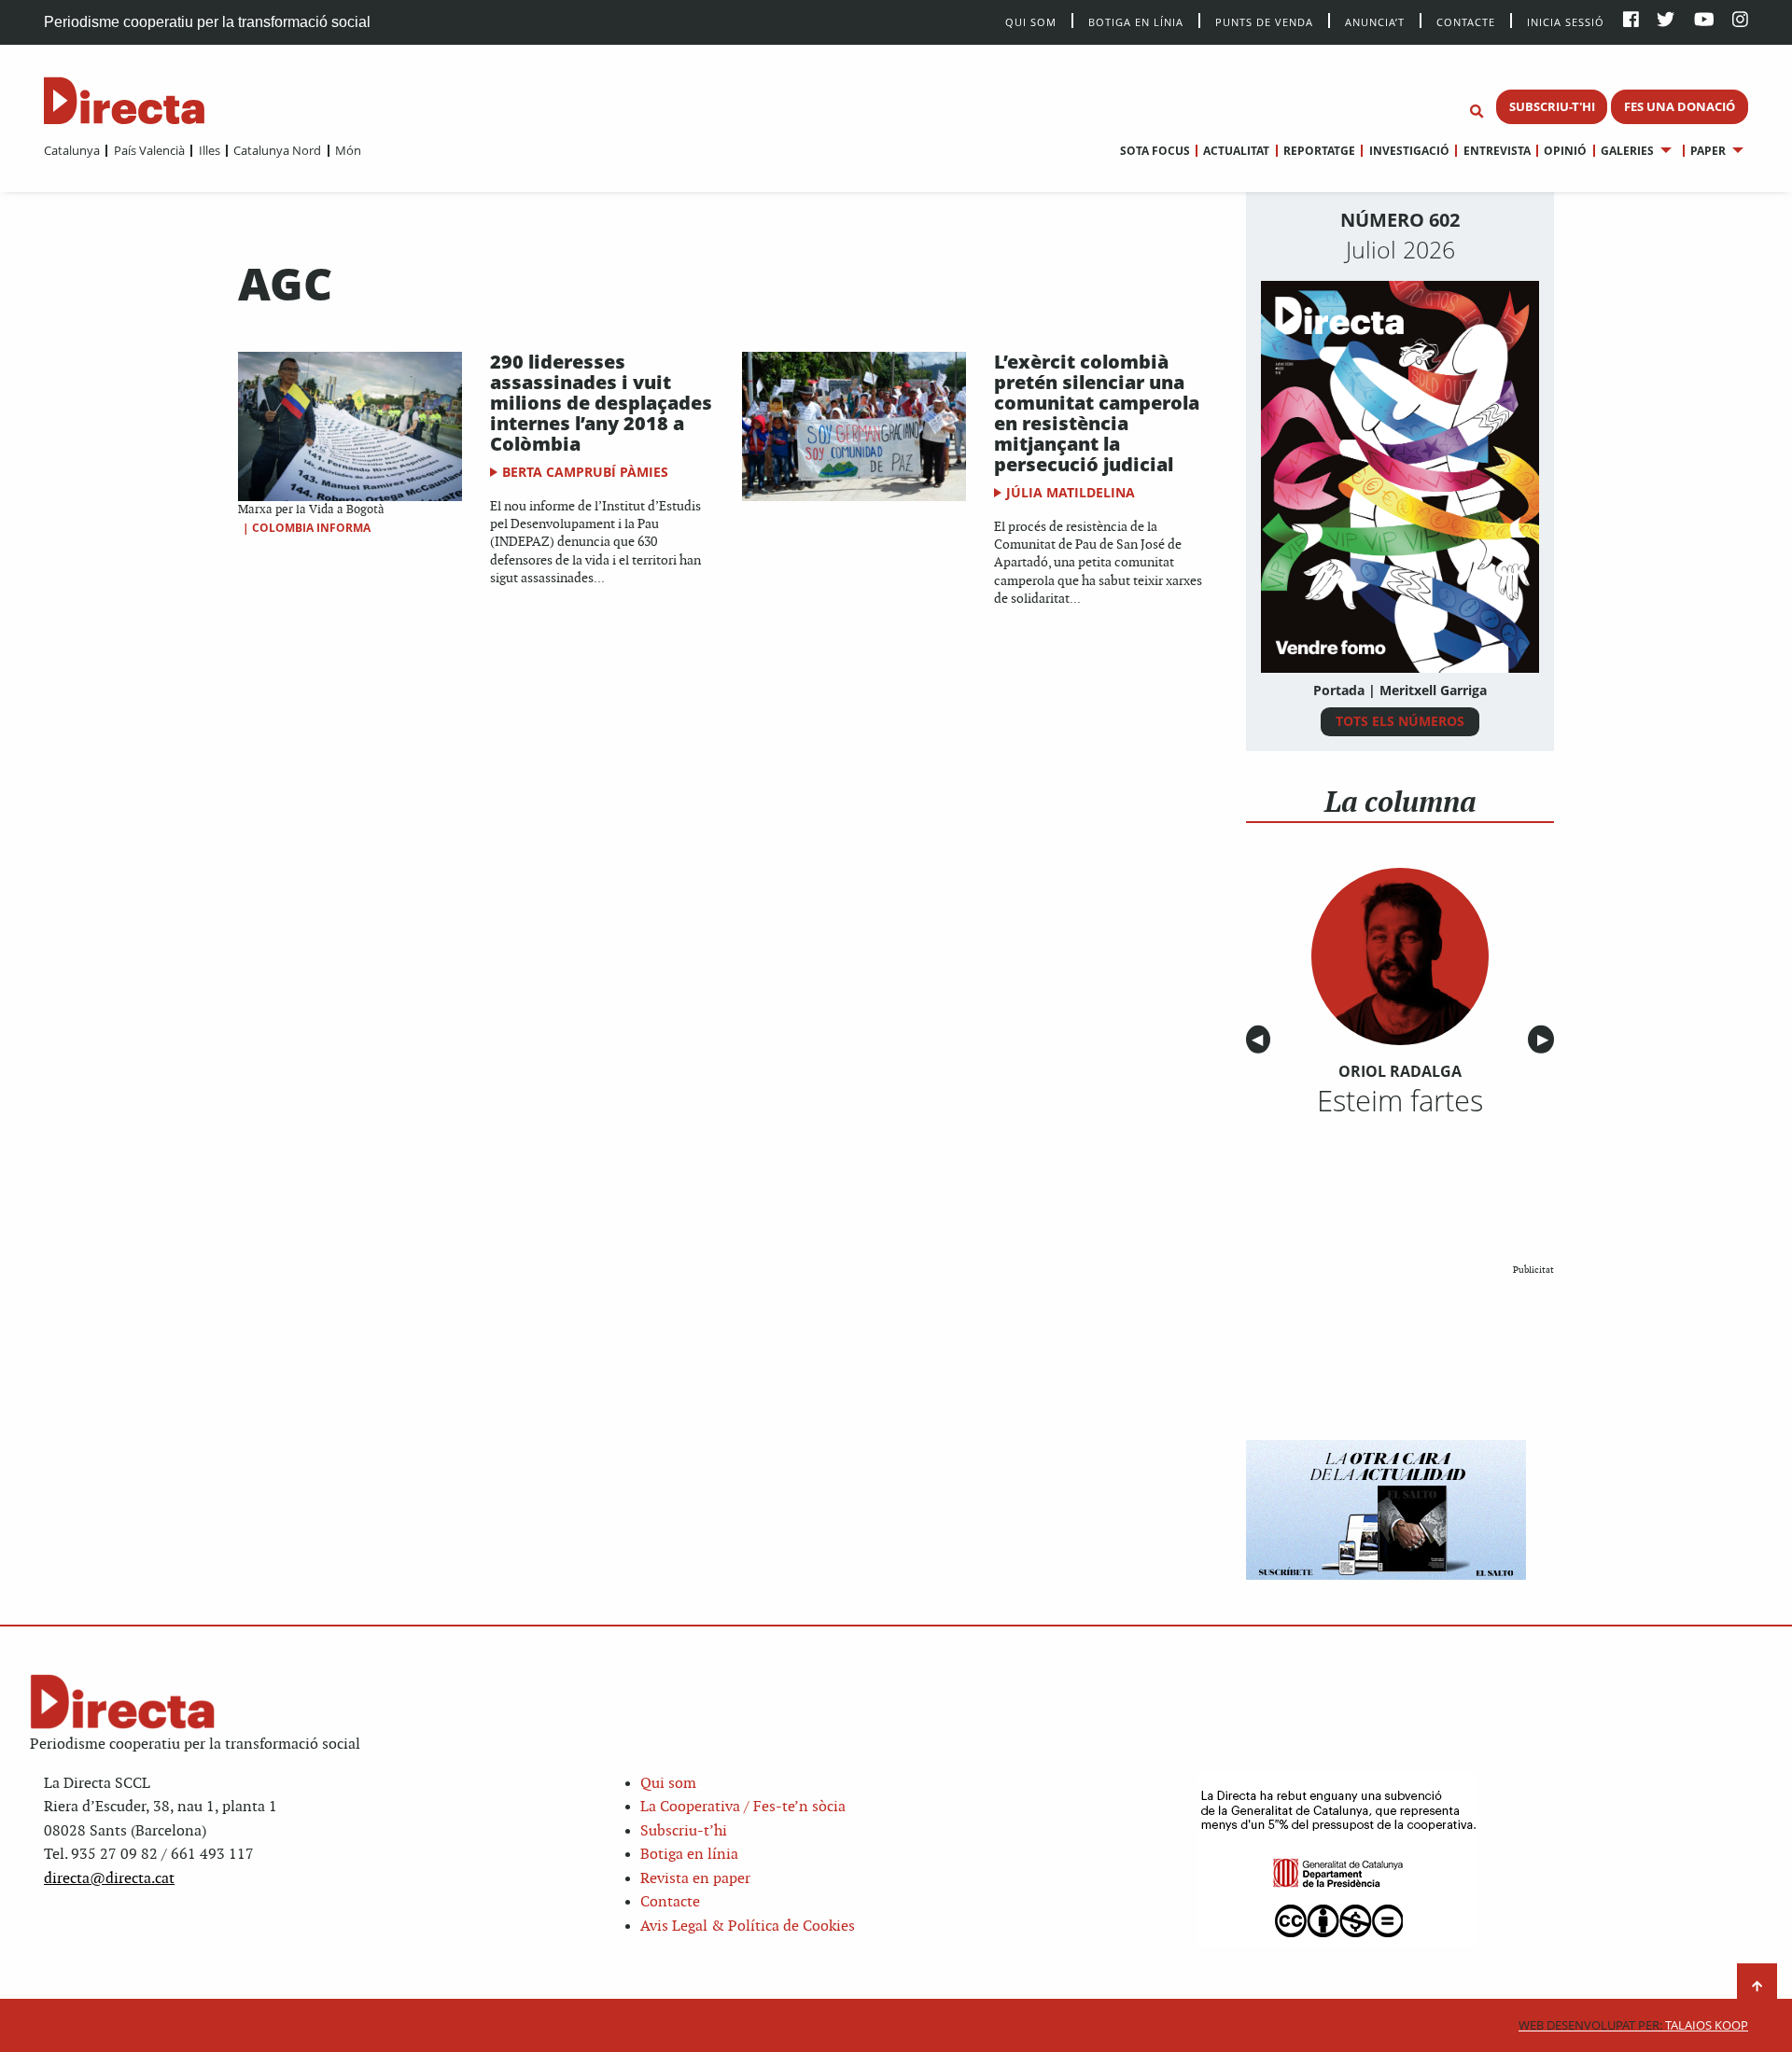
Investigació (1409, 151)
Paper (1708, 151)
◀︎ (1261, 1040)
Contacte (1466, 21)
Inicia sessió (1566, 21)
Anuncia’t (1375, 21)
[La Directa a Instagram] (1740, 21)
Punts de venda (1264, 21)
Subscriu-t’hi (684, 1831)
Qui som (668, 1784)
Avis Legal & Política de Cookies (748, 1926)
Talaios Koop (1633, 2025)
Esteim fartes (1400, 1100)
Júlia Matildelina (1071, 492)
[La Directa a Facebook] (1631, 21)
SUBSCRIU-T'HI (1552, 106)
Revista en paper (695, 1879)
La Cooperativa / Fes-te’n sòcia (743, 1807)
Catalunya (72, 150)
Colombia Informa (311, 528)
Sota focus (1155, 151)
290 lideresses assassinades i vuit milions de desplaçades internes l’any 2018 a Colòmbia (601, 403)
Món (348, 150)
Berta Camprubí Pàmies (585, 472)
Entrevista (1497, 151)
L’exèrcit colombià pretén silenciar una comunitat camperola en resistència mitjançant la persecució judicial (1097, 413)
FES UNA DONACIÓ (1680, 106)
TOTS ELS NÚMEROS (1400, 721)
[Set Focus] (1477, 112)
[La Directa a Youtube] (1704, 21)
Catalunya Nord (277, 150)
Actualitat (1236, 151)
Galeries (1627, 151)
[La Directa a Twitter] (1666, 21)
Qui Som (1031, 22)
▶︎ (1546, 1040)
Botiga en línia (1136, 21)
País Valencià (149, 150)
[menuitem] (72, 150)
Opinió (1565, 151)
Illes (209, 150)
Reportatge (1319, 151)
